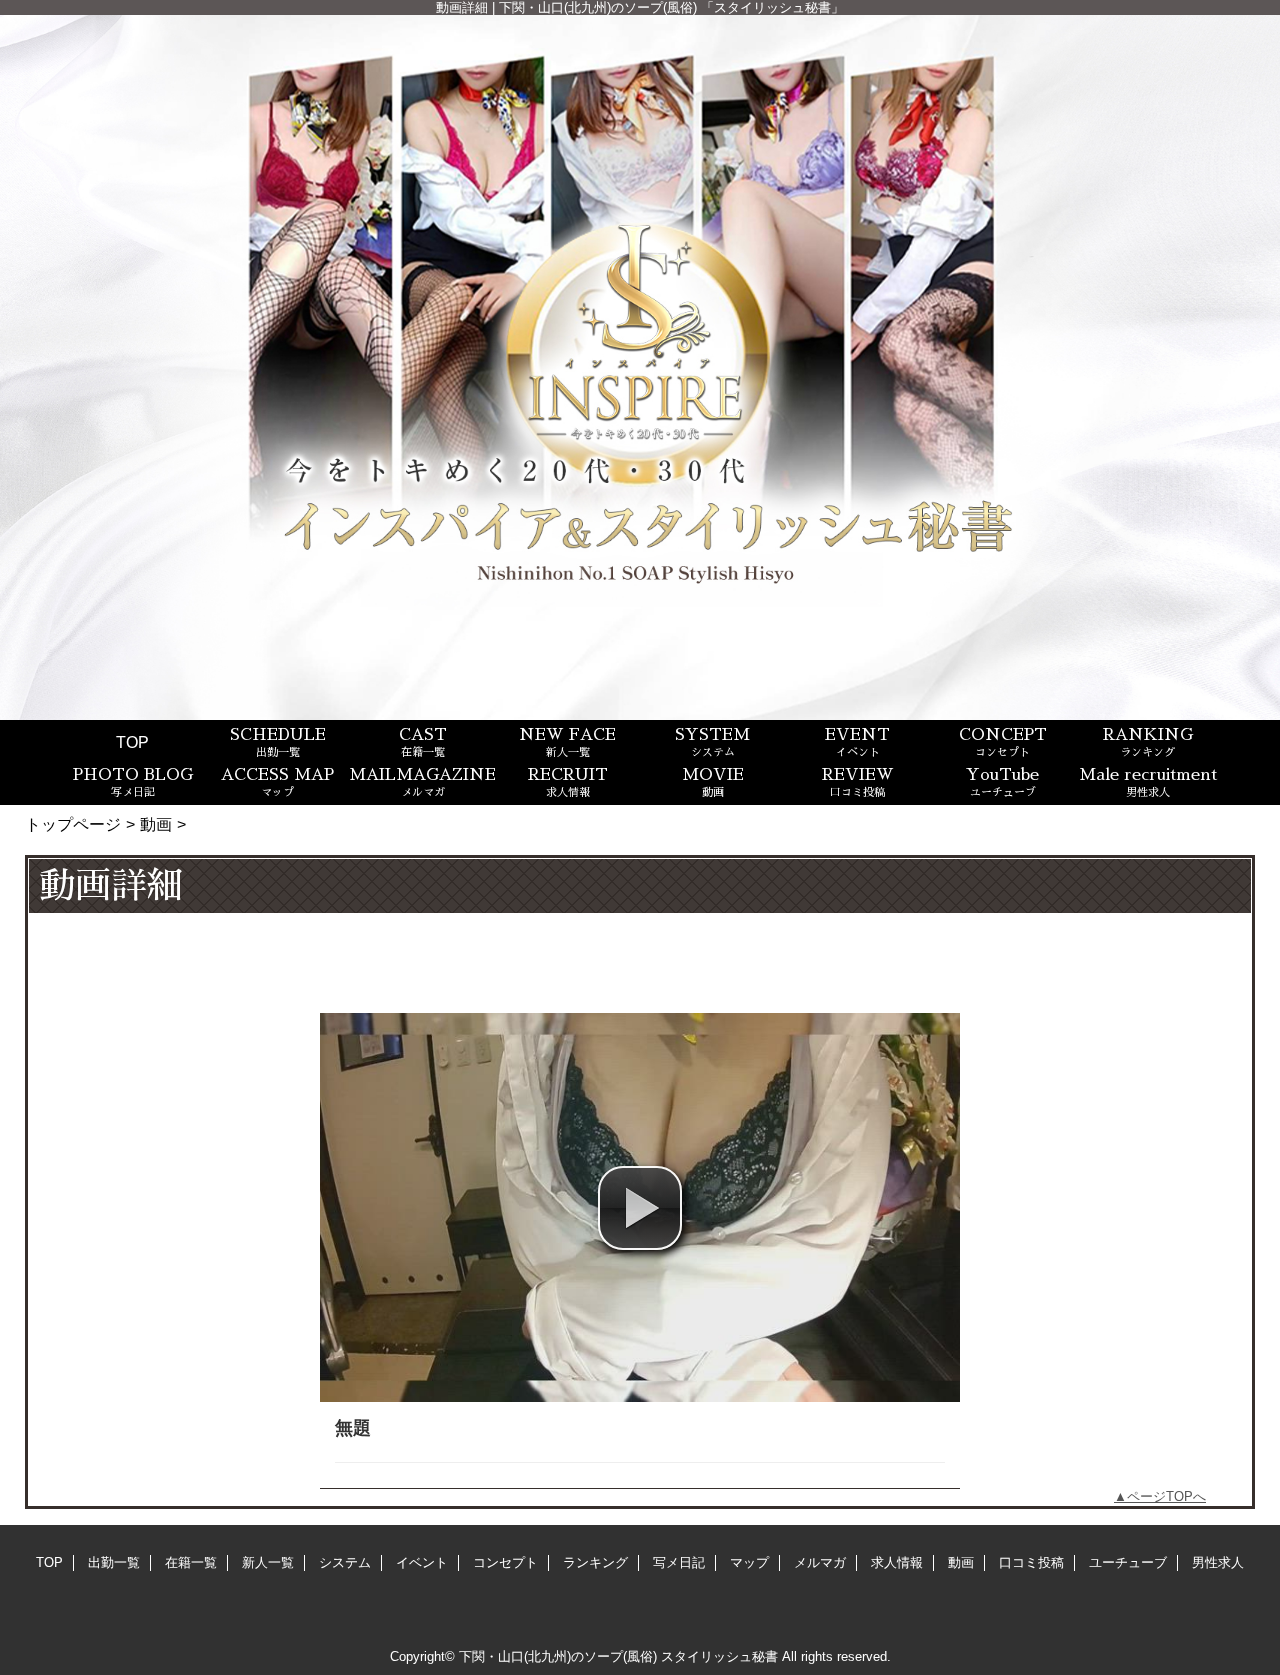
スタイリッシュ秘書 (719, 1656)
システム (345, 1562)
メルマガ (820, 1562)
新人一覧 (268, 1562)
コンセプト (505, 1562)
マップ (749, 1562)
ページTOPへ (1166, 1496)
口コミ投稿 (1031, 1562)
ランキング (595, 1562)
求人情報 (897, 1562)
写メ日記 (679, 1562)
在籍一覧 (191, 1562)
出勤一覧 (114, 1562)
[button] (640, 1208)
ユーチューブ (1128, 1562)
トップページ (73, 824)
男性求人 (1218, 1562)
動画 (156, 824)
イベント (422, 1562)
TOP (132, 742)
